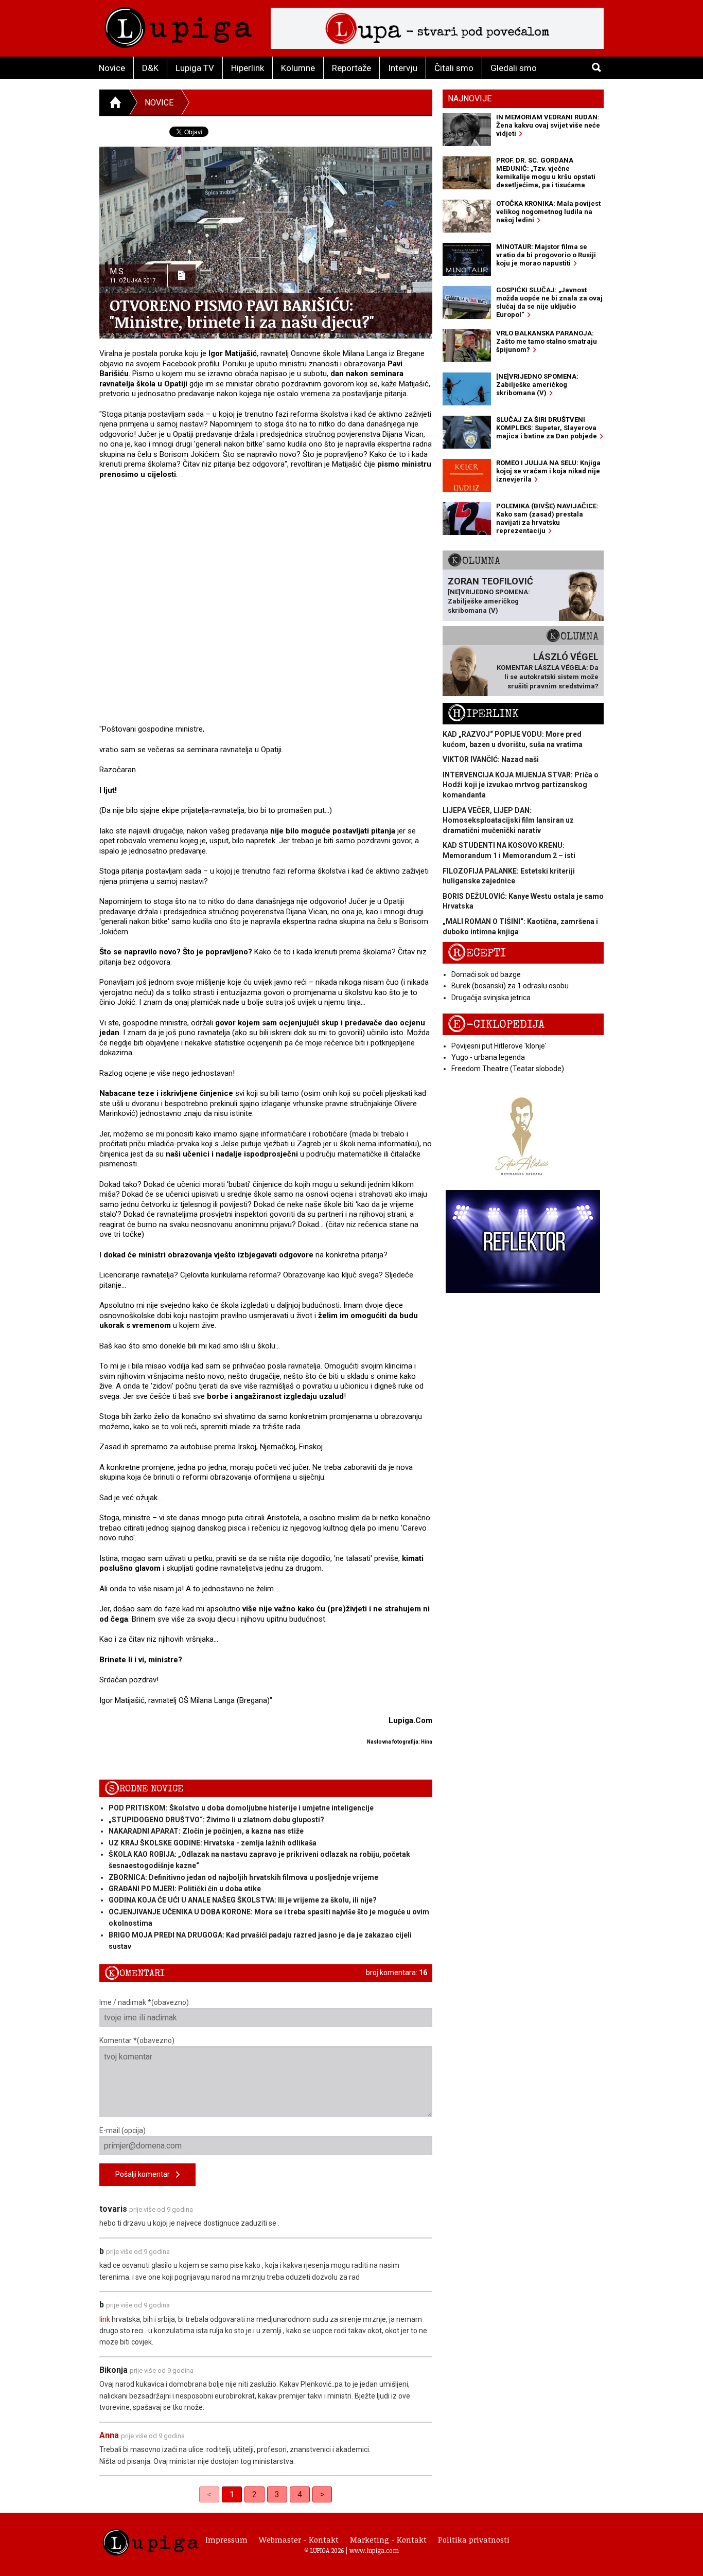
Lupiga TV (195, 68)
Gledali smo (514, 68)
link (105, 2319)
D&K (150, 68)
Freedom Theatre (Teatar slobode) (508, 1069)
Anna (109, 2435)
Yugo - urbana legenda (488, 1057)
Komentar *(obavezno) (137, 2040)
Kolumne (298, 68)
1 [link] (232, 2494)
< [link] (209, 2494)
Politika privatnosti (474, 2539)
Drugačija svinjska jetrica (491, 998)
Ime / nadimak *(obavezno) (144, 2002)
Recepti (477, 953)
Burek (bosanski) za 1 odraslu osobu (510, 986)
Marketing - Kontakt (388, 2539)
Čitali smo (454, 68)
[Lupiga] (178, 25)
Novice (112, 68)
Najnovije (470, 99)
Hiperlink (248, 68)
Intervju (403, 68)
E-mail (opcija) (122, 2130)
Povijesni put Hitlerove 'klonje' (499, 1046)
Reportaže (351, 68)
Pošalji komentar (146, 2174)
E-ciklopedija (496, 1025)
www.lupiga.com (374, 2550)
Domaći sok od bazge (486, 974)
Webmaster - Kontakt (299, 2539)
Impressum (226, 2539)
